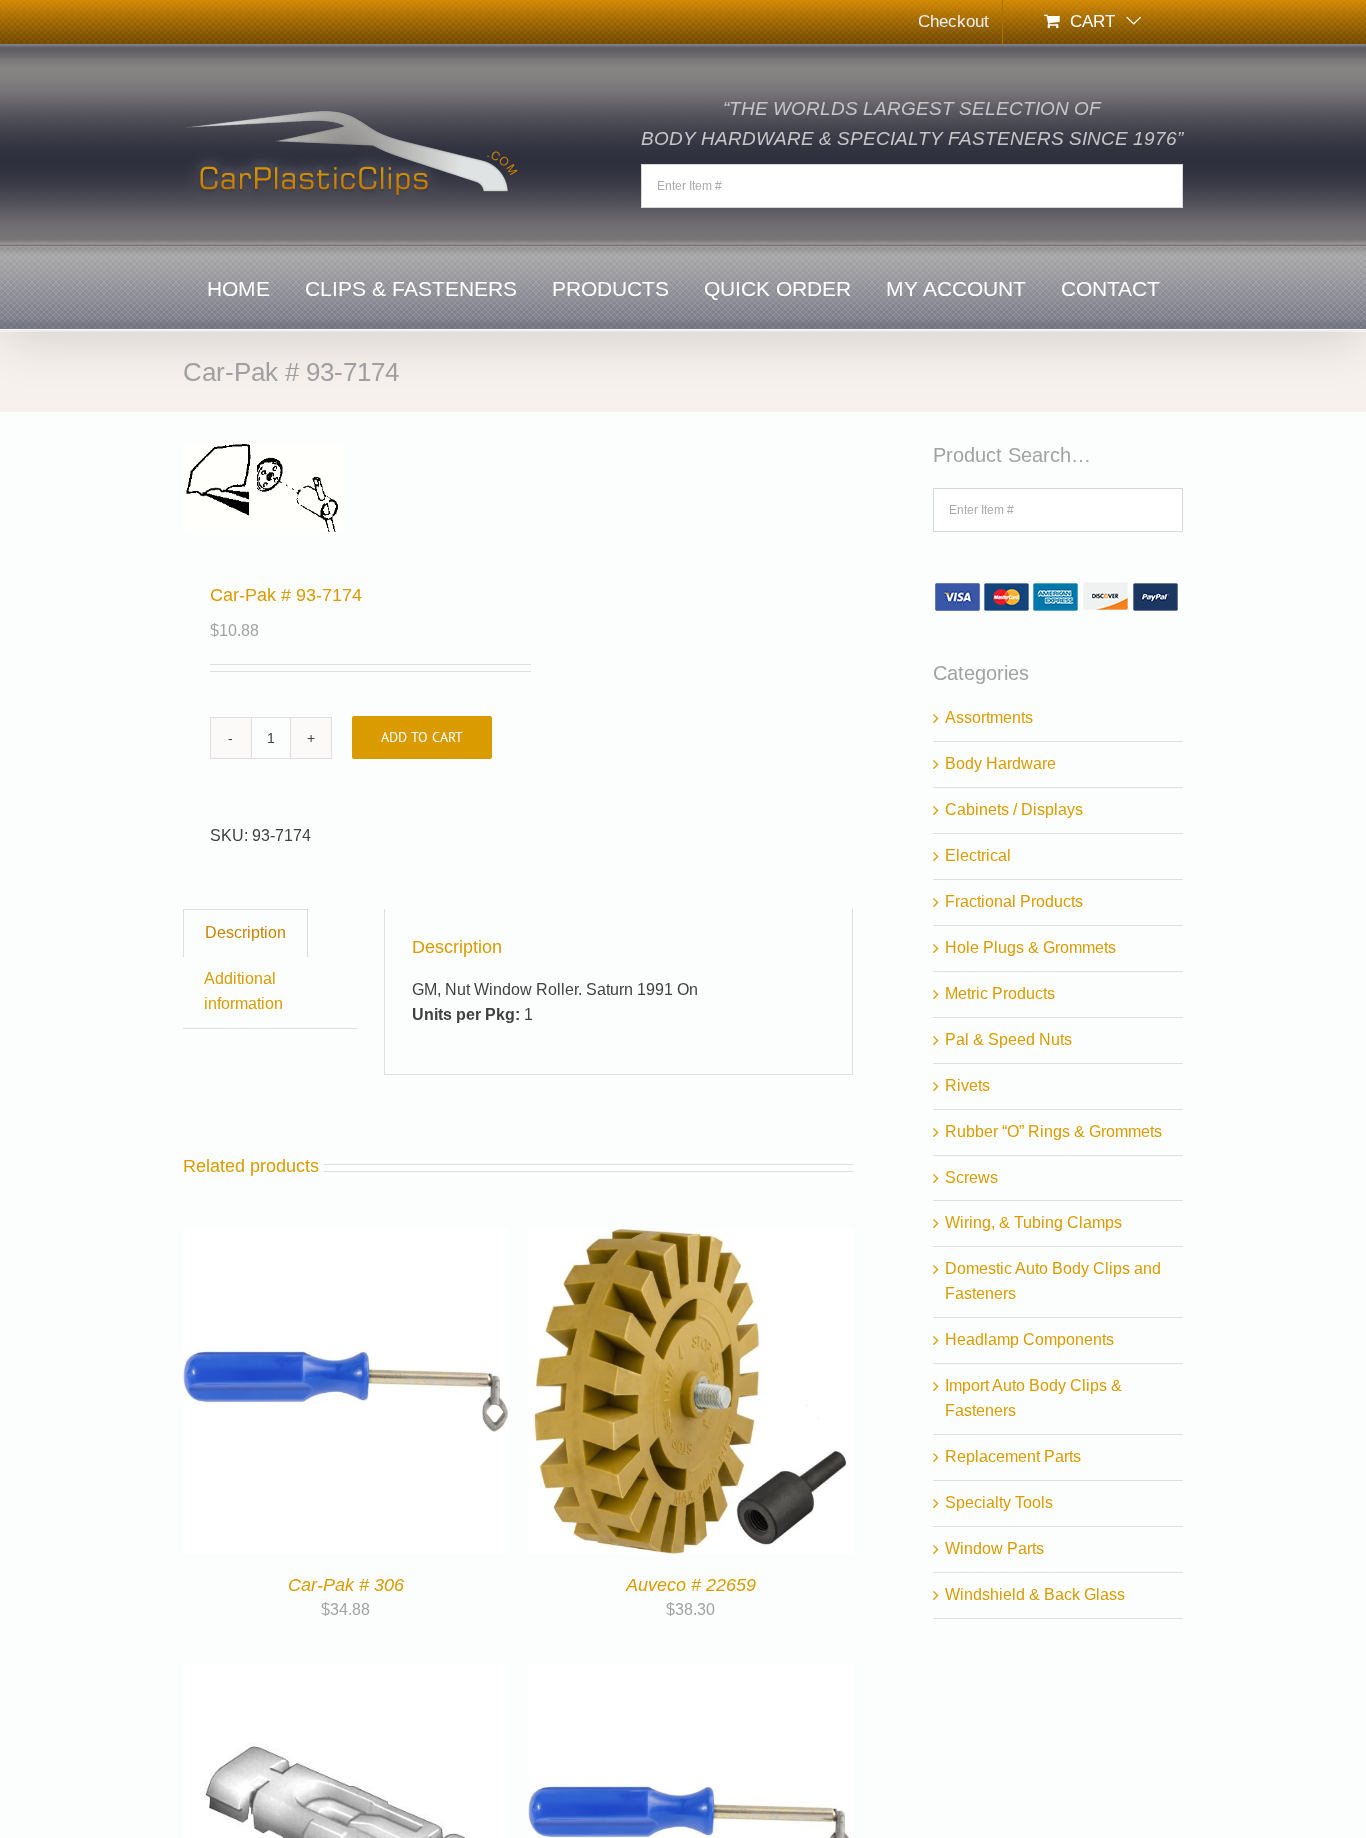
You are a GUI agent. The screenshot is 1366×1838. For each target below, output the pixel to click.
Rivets (967, 1085)
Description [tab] (245, 932)
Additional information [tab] (243, 991)
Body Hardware (1000, 763)
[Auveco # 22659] (690, 1240)
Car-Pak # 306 (346, 1585)
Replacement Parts (1013, 1456)
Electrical (978, 855)
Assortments (989, 717)
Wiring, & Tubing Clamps (1033, 1222)
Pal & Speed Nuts (1008, 1039)
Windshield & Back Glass (1035, 1594)
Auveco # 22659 (691, 1585)
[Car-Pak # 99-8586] (345, 1675)
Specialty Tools (999, 1502)
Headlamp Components (1029, 1339)
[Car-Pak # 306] (345, 1240)
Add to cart (422, 737)
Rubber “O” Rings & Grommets (1053, 1131)
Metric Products (1000, 993)
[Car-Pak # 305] (690, 1675)
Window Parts (994, 1548)
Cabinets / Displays (1014, 809)
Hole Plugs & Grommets (1030, 947)
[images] (344, 487)
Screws (971, 1177)
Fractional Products (1014, 901)
